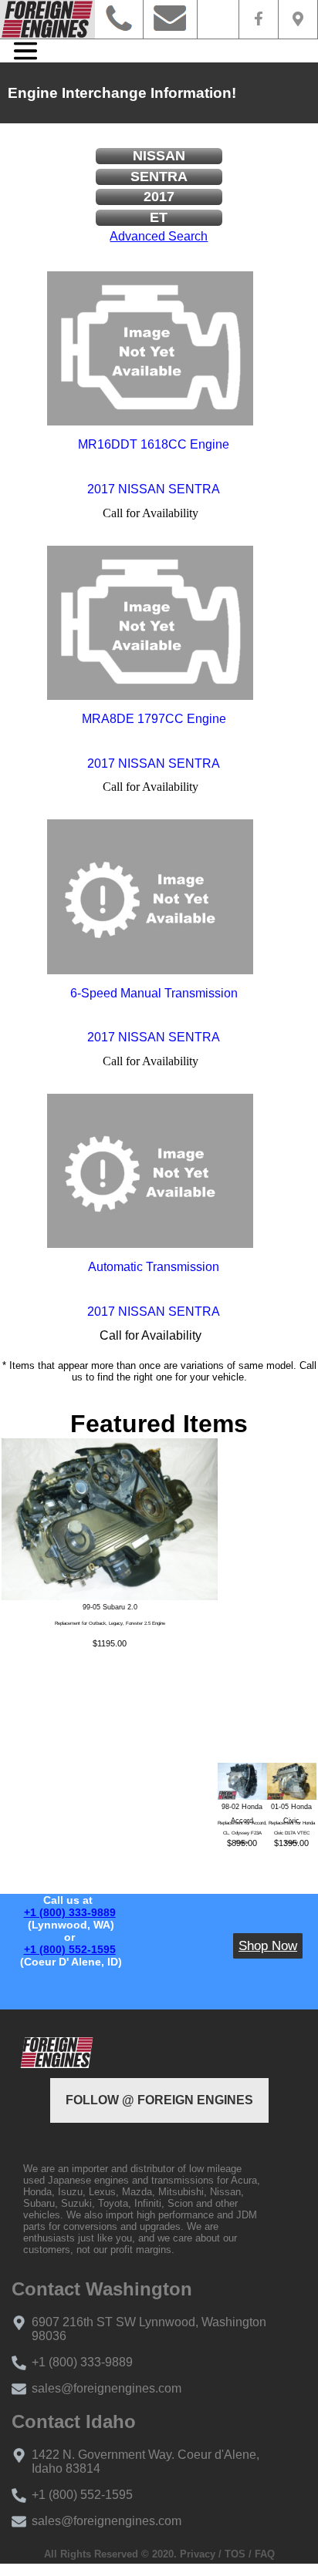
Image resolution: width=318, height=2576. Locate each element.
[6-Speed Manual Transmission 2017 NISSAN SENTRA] (150, 896)
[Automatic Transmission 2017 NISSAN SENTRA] (150, 1171)
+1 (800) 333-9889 (70, 1912)
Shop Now (268, 1946)
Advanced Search (159, 236)
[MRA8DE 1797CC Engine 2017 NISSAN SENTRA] (150, 623)
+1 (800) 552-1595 (70, 1949)
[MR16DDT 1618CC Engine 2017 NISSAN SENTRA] (150, 348)
